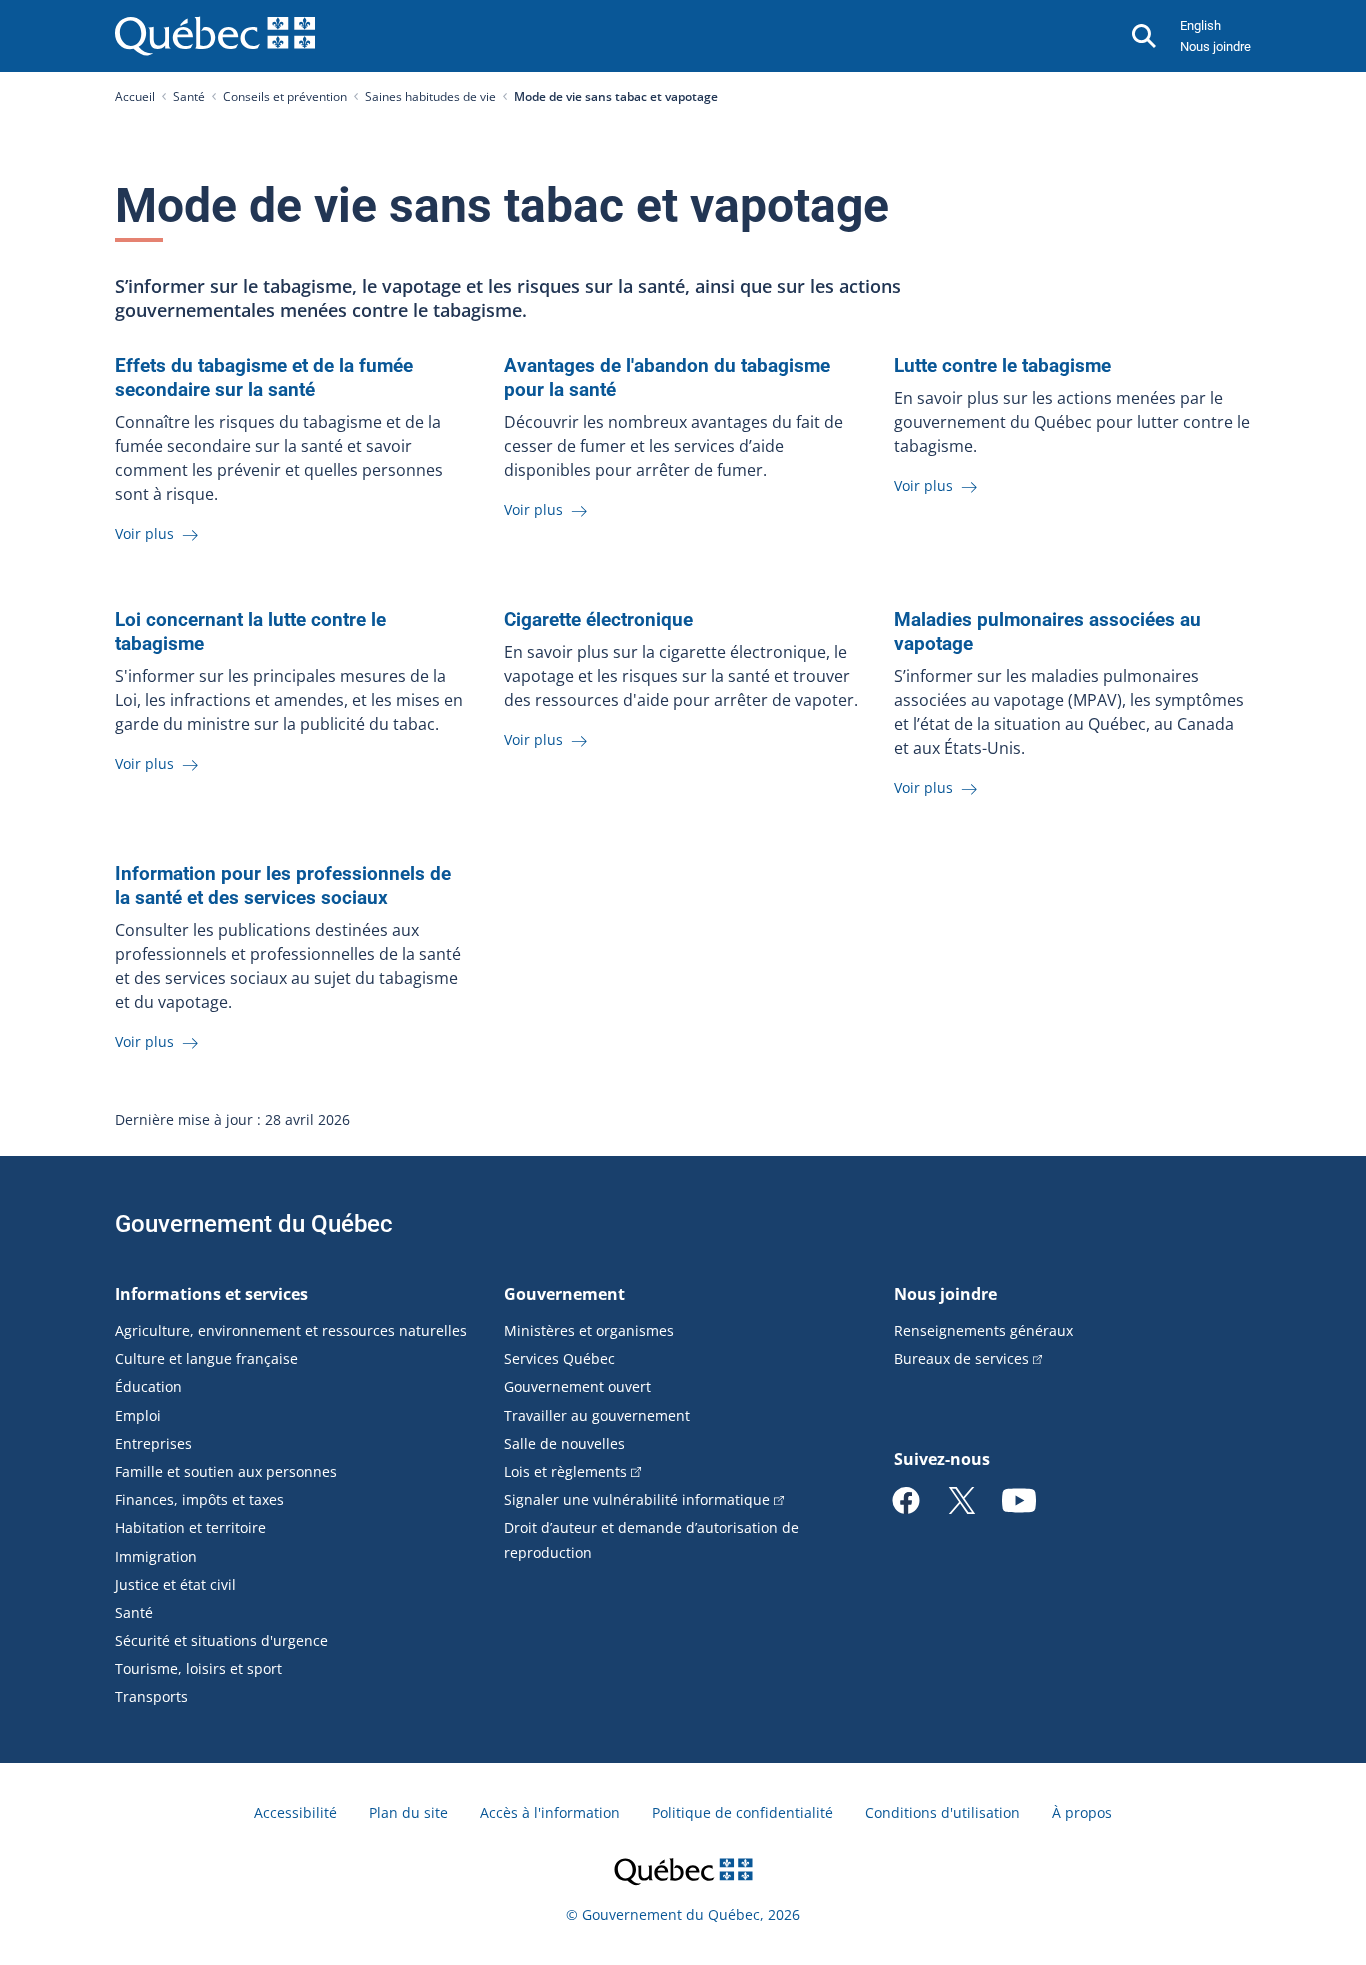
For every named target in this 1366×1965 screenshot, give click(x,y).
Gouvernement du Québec (254, 1224)
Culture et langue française (206, 1358)
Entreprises (153, 1443)
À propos (1082, 1812)
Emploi (138, 1415)
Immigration (156, 1556)
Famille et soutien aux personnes (226, 1471)
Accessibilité (295, 1812)
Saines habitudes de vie (430, 96)
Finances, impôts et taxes (199, 1499)
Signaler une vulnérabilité (637, 1499)
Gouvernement (564, 1294)
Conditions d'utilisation (942, 1812)
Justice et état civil (175, 1584)
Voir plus (146, 533)
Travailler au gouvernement (597, 1415)
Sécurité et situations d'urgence (221, 1640)
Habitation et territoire (190, 1527)
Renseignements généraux (983, 1330)
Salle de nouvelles (564, 1443)
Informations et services (211, 1294)
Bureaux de (961, 1358)
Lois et (565, 1471)
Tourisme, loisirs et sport (198, 1668)
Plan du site (408, 1812)
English (1200, 25)
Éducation (148, 1386)
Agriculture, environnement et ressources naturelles (291, 1330)
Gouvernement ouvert (577, 1386)
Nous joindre (1215, 46)
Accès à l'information (550, 1812)
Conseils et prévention (285, 96)
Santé (189, 96)
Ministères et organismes (589, 1330)
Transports (151, 1696)
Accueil (135, 96)
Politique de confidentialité (742, 1812)
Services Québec (559, 1358)
